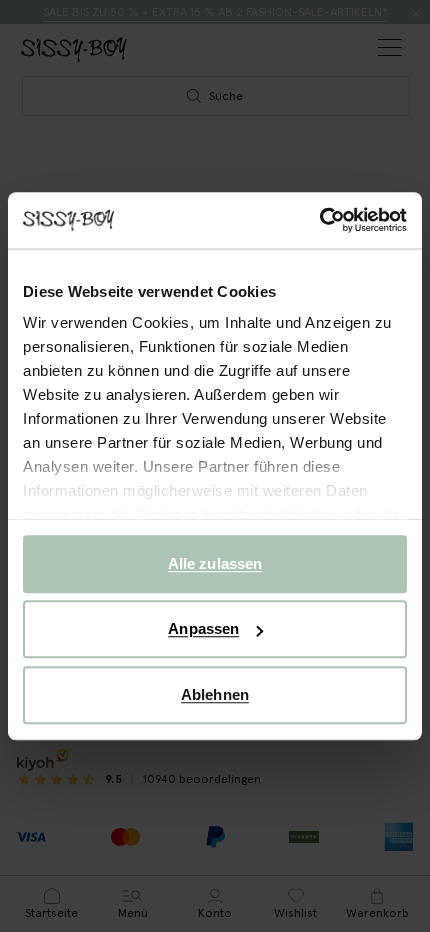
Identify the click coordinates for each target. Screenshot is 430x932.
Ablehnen (215, 694)
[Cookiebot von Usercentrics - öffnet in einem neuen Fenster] (319, 220)
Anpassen (203, 628)
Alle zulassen (215, 563)
